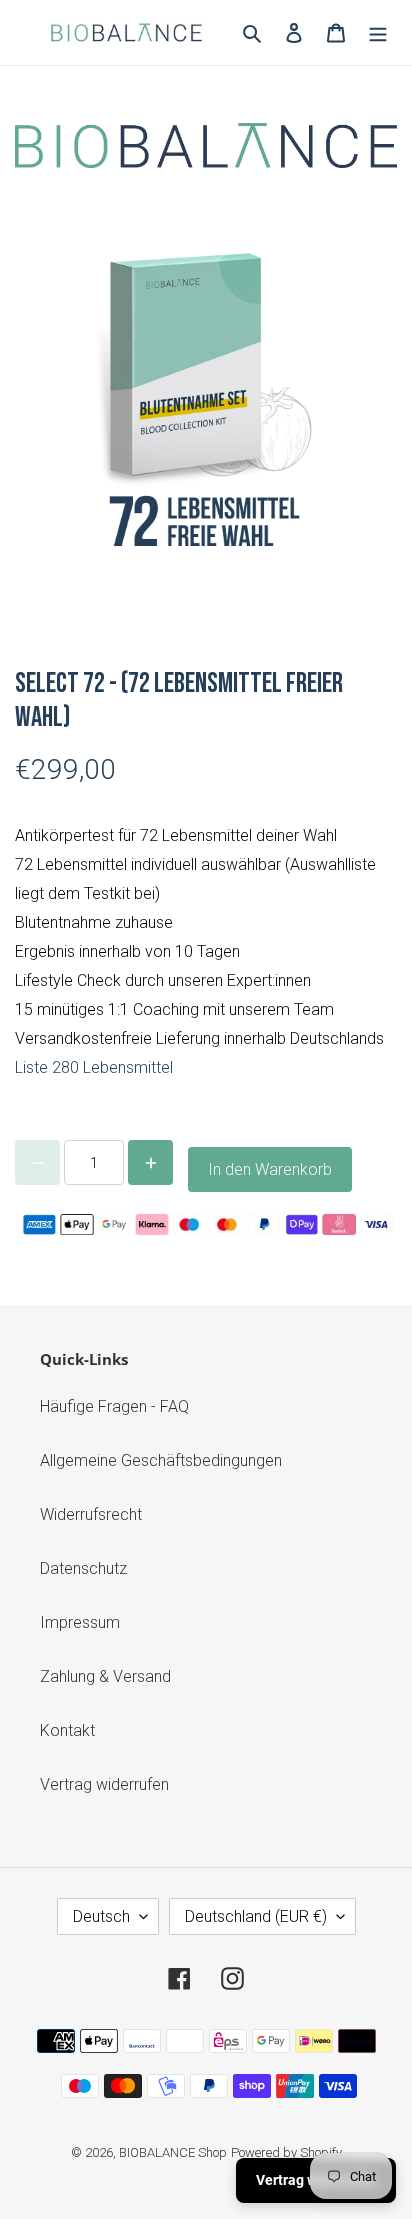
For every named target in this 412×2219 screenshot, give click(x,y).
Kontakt (67, 1730)
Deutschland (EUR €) (256, 1916)
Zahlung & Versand (105, 1676)
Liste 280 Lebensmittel (94, 1067)
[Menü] (378, 32)
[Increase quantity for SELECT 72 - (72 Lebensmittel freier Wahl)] (150, 1162)
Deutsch (101, 1916)
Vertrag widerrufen (104, 1784)
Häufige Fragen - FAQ (114, 1406)
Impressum (80, 1622)
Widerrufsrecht (91, 1514)
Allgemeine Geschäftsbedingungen (161, 1460)
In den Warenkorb (270, 1169)
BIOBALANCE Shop (173, 2152)
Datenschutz (83, 1568)
